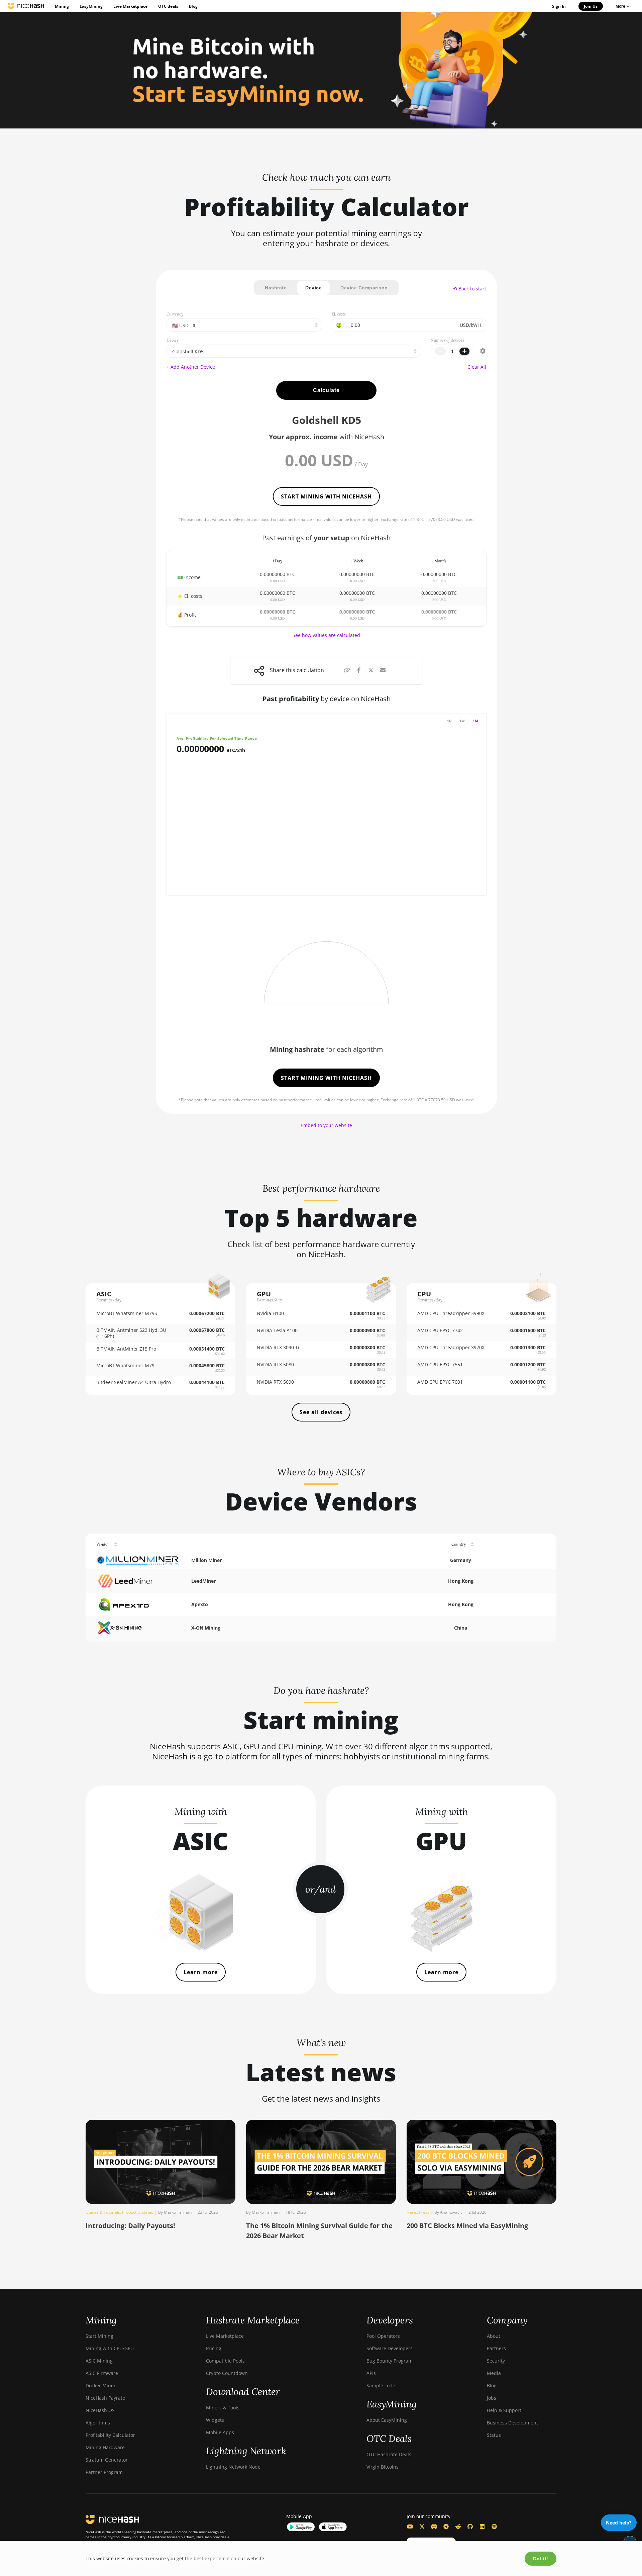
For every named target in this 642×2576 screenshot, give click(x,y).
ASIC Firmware (102, 2373)
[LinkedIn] (482, 2526)
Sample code (381, 2385)
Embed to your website (326, 1125)
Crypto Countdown (227, 2373)
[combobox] (293, 351)
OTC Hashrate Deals (389, 2454)
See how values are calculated (326, 635)
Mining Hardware (105, 2447)
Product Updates (138, 2212)
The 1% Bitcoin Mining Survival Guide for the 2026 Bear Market (319, 2231)
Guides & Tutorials (103, 2212)
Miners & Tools (223, 2408)
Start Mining (99, 2336)
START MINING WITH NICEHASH (326, 496)
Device (313, 288)
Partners (496, 2348)
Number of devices (447, 340)
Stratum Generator (107, 2460)
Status (494, 2435)
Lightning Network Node (233, 2467)
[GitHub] (470, 2526)
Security (496, 2361)
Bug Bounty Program (390, 2361)
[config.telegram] (446, 2526)
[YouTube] (410, 2526)
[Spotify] (494, 2526)
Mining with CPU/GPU (110, 2348)
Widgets (215, 2420)
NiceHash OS (100, 2410)
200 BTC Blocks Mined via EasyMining (467, 2226)
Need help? (619, 2523)
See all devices (321, 1412)
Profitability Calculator (110, 2435)
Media (494, 2373)
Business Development (512, 2423)
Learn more (201, 1972)
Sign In (559, 6)
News (412, 2212)
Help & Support (504, 2410)
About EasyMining (387, 2420)
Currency (175, 314)
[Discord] (434, 2526)
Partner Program (104, 2472)
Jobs (492, 2398)
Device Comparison (364, 288)
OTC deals (168, 6)
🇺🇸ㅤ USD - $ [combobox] (184, 325)
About (494, 2336)
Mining (62, 6)
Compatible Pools (225, 2361)
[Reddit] (458, 2526)
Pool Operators (383, 2336)
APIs (371, 2373)
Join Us (591, 6)
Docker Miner (101, 2385)
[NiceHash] (26, 6)
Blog (193, 6)
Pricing (214, 2348)
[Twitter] (422, 2526)
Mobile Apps (220, 2432)
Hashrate (276, 288)
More (621, 6)
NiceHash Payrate (105, 2398)
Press (424, 2212)
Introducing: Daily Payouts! (130, 2226)
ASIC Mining (99, 2361)
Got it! (541, 2559)
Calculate (326, 390)
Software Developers (390, 2348)
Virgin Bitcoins (383, 2467)
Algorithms (98, 2423)
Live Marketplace (130, 6)
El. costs (339, 314)
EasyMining (91, 6)
